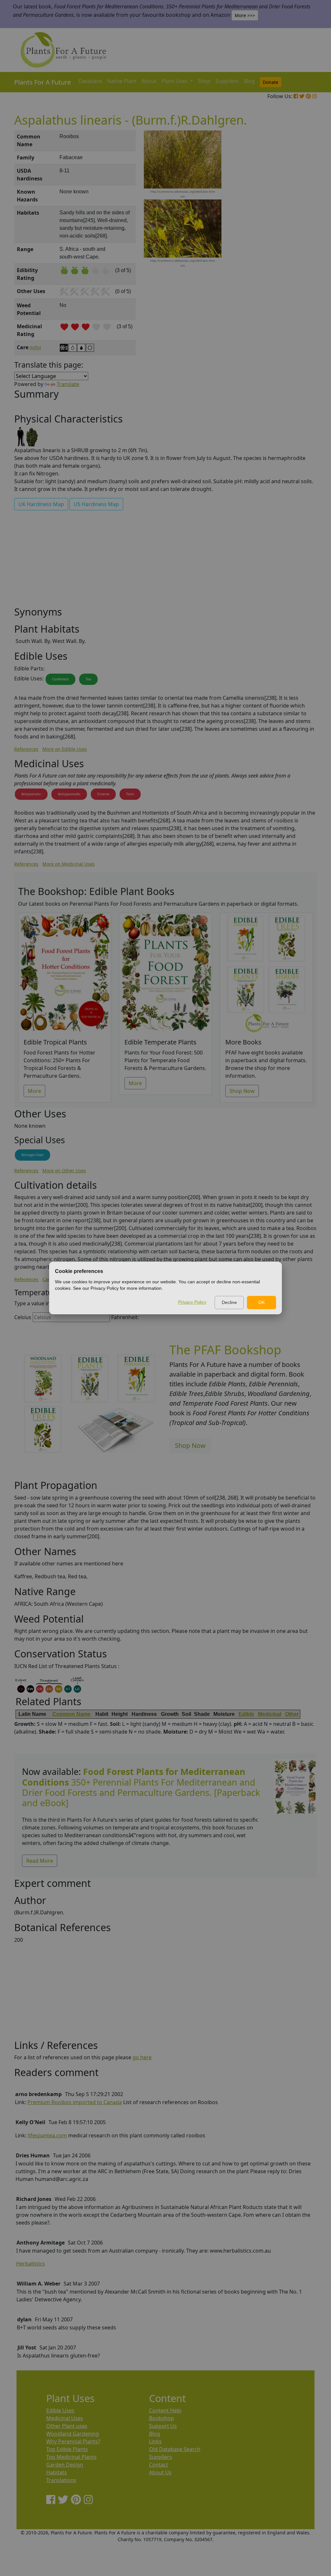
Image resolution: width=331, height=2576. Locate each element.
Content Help (165, 2410)
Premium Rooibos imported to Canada (75, 2102)
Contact (159, 2465)
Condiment (60, 679)
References (26, 749)
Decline (229, 1302)
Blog (249, 81)
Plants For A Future (43, 82)
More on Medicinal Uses (69, 864)
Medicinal (270, 1714)
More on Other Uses (64, 1171)
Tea (88, 679)
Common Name (71, 1714)
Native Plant (122, 81)
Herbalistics (31, 2264)
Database (90, 81)
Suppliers (227, 81)
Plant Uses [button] (175, 81)
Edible (246, 1714)
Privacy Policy (192, 1302)
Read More (40, 1861)
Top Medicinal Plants (71, 2457)
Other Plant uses (67, 2426)
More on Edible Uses (65, 749)
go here (142, 2057)
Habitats (57, 2472)
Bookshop (161, 2418)
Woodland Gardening (73, 2434)
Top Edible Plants (67, 2449)
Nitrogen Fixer (32, 1155)
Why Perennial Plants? (73, 2441)
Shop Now (242, 1091)
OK (262, 1302)
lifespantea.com (47, 2135)
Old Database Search (175, 2449)
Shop (204, 81)
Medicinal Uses (65, 2418)
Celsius (23, 1317)
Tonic (130, 794)
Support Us (163, 2426)
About (149, 81)
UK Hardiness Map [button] (41, 504)
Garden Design (65, 2465)
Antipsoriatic (31, 794)
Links (155, 2441)
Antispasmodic (69, 794)
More (34, 1091)
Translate (68, 384)
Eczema (103, 794)
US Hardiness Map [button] (96, 504)
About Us (160, 2472)
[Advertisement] (295, 240)
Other (292, 1714)
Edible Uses (60, 2410)
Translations (61, 2480)
